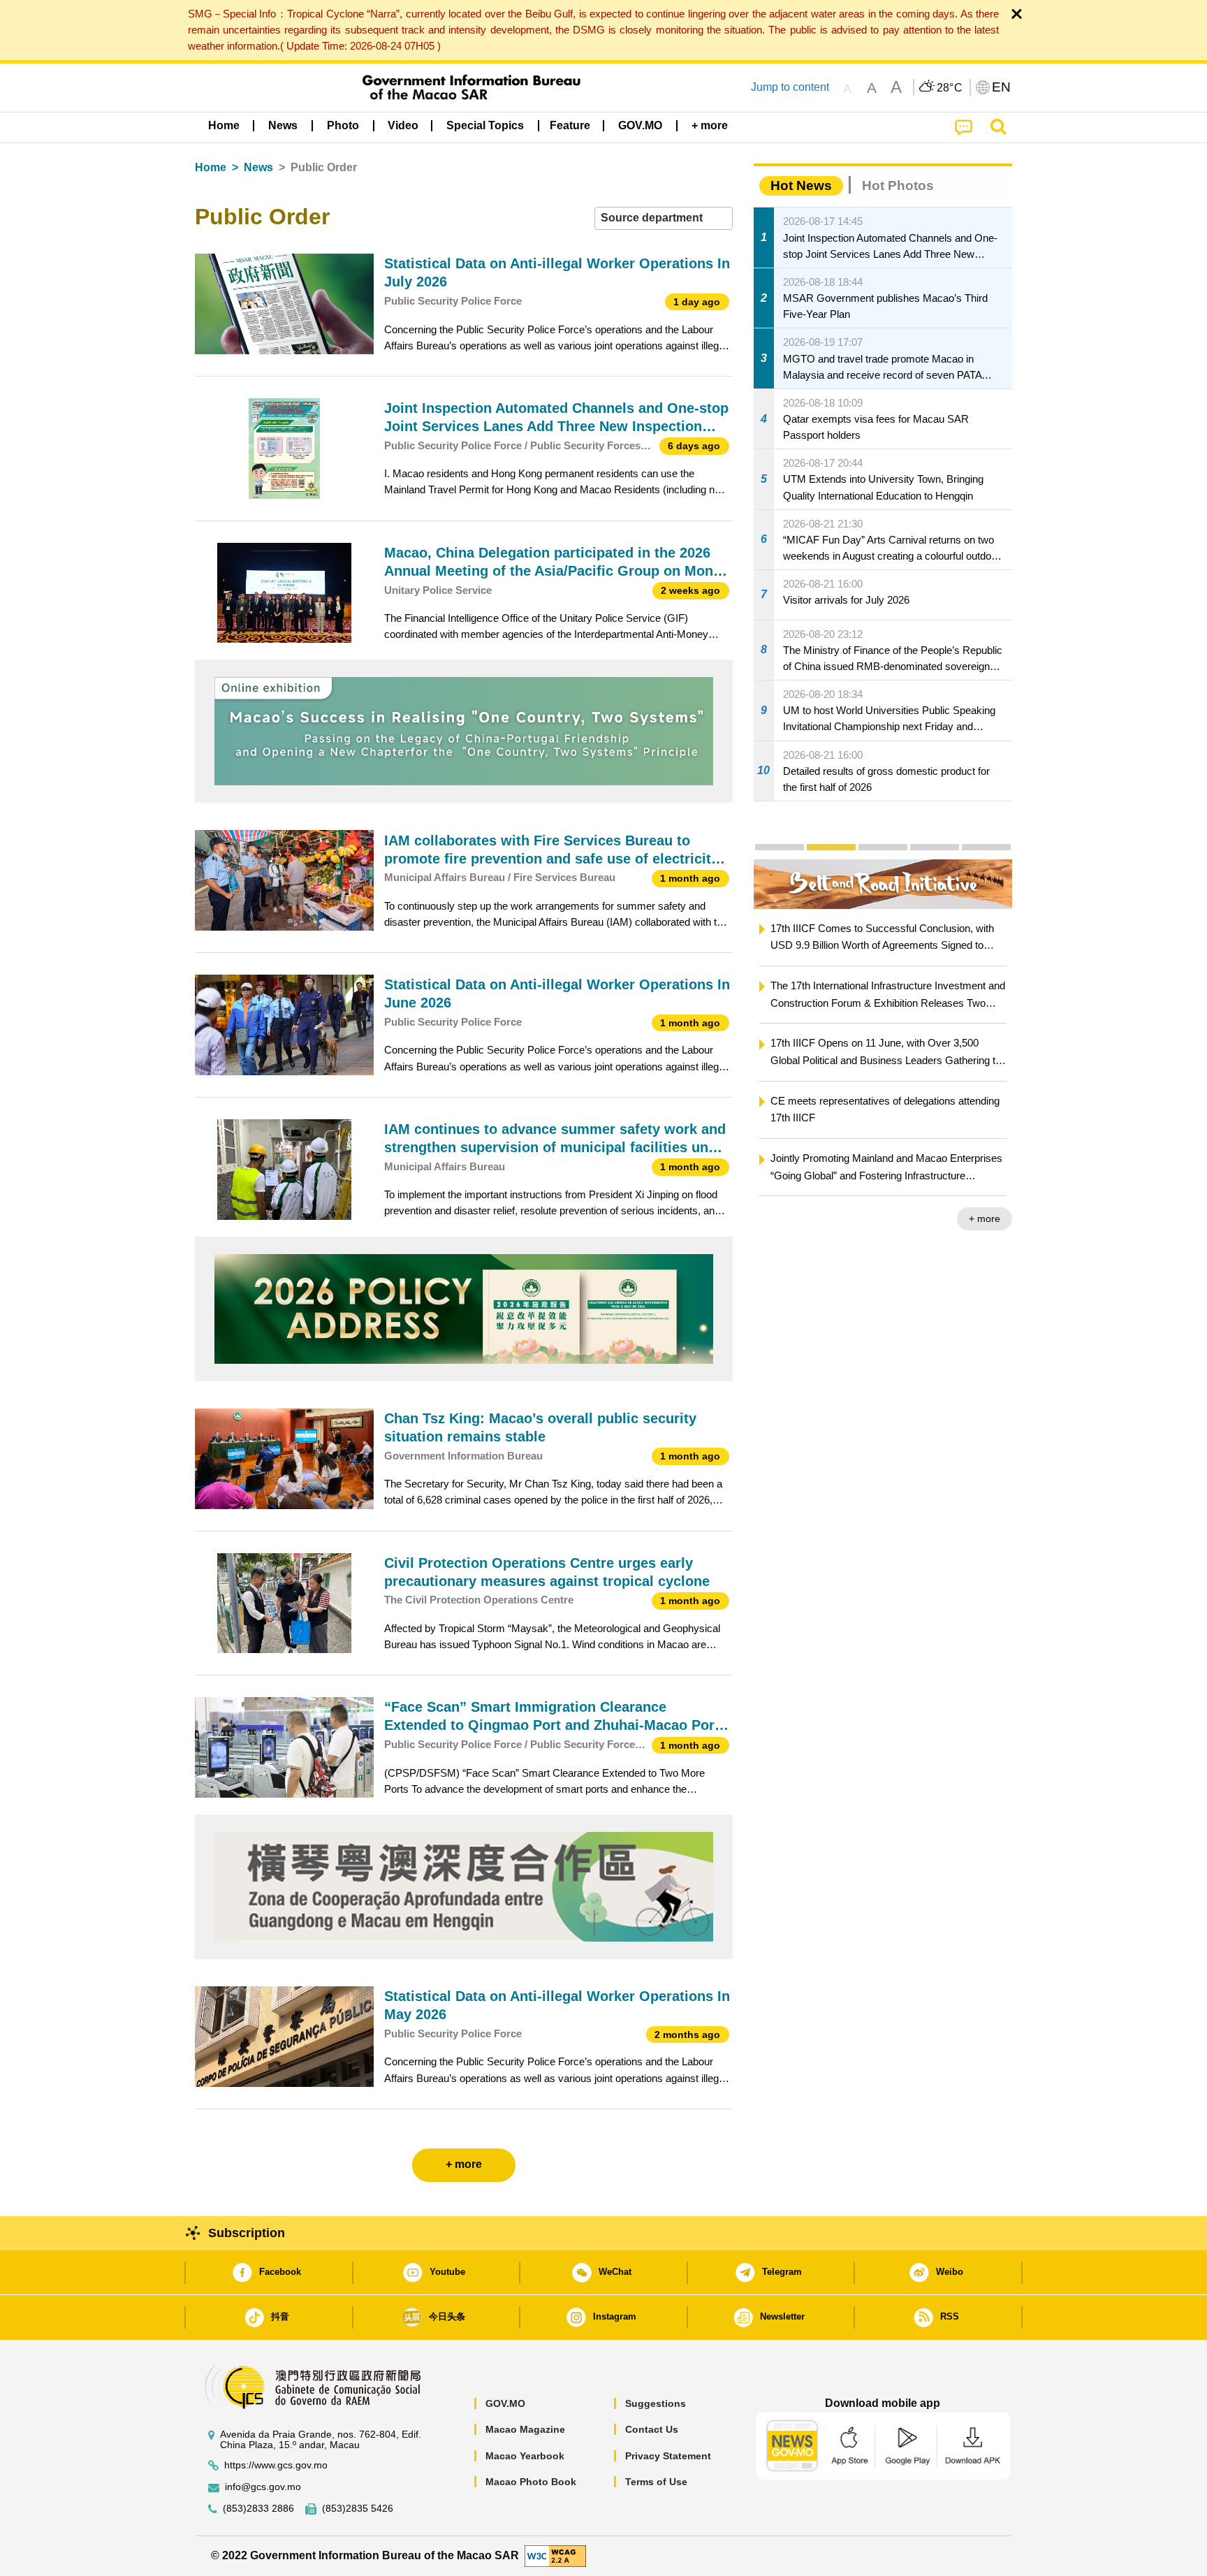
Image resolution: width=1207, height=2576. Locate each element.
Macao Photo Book (531, 2482)
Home (211, 167)
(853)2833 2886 (258, 2509)
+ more (985, 1218)
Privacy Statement (668, 2456)
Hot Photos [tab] (898, 185)
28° (950, 88)
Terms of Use (656, 2482)
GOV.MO (505, 2403)
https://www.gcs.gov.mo (276, 2465)
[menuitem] (283, 126)
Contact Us (652, 2429)
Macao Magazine (525, 2429)
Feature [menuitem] (570, 125)
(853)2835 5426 (358, 2509)
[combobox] (664, 218)
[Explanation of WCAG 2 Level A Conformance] (555, 2555)
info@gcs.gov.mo (263, 2487)
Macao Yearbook (525, 2456)
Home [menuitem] (224, 125)
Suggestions (656, 2403)
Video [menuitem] (403, 125)
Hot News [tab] (801, 185)
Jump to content (790, 87)
